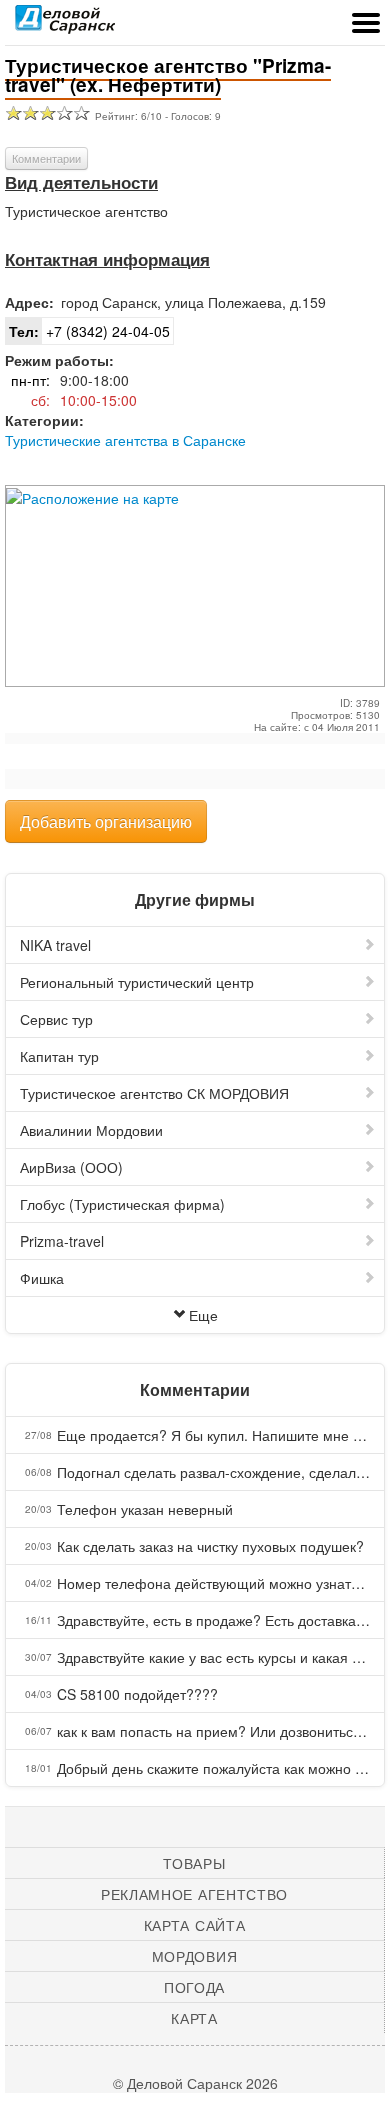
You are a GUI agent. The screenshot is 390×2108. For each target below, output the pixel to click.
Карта (194, 2018)
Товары (194, 1863)
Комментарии (46, 158)
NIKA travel (55, 945)
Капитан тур (59, 1056)
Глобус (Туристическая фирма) (122, 1204)
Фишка (42, 1278)
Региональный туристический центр (137, 982)
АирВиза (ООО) (71, 1167)
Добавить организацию (106, 821)
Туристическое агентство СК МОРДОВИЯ (154, 1093)
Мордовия (195, 1956)
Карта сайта (195, 1925)
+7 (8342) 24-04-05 (89, 331)
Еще (203, 1315)
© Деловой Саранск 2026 (195, 2083)
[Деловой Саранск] (65, 25)
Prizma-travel (62, 1241)
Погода (194, 1987)
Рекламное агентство (194, 1894)
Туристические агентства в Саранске (125, 440)
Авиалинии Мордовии (91, 1130)
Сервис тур (56, 1019)
